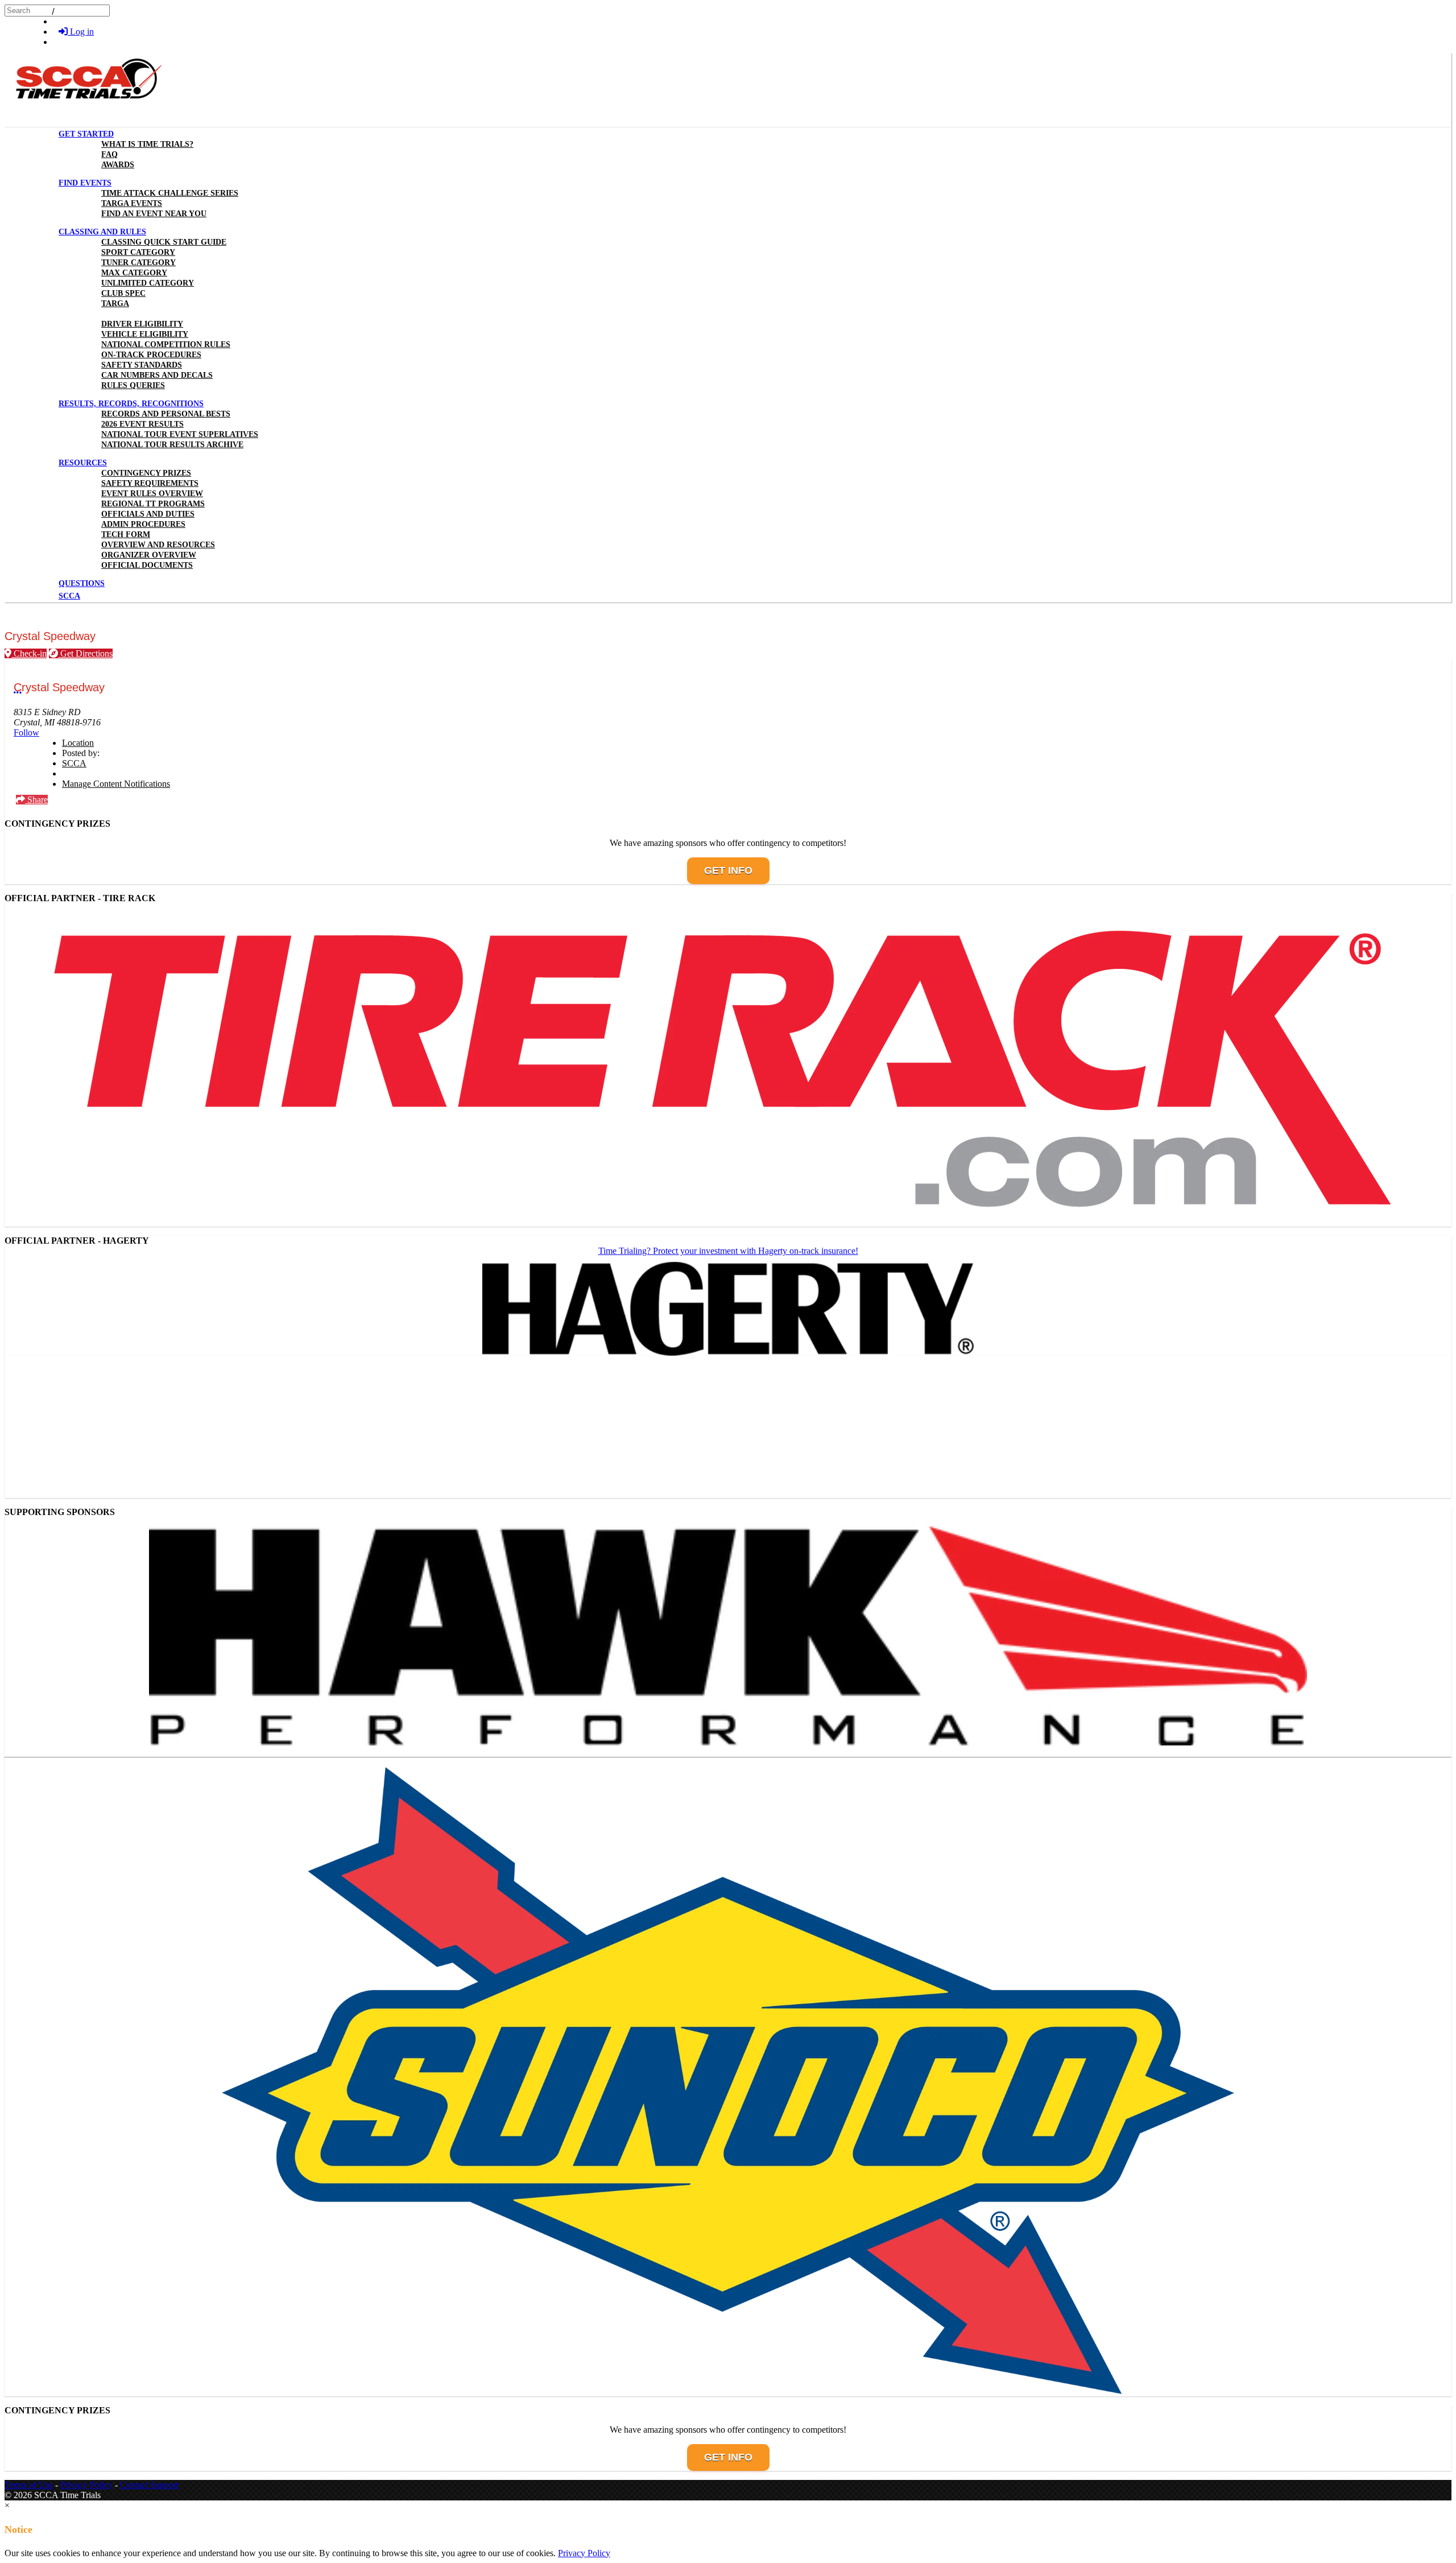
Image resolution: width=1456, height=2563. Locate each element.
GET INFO (728, 870)
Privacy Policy (86, 2485)
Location (78, 743)
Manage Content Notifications (116, 784)
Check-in (29, 653)
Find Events (85, 183)
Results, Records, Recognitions (131, 404)
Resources (83, 463)
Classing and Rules (102, 232)
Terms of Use (29, 2485)
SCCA (74, 763)
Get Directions (85, 653)
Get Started (86, 134)
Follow (26, 732)
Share (36, 800)
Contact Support (149, 2485)
